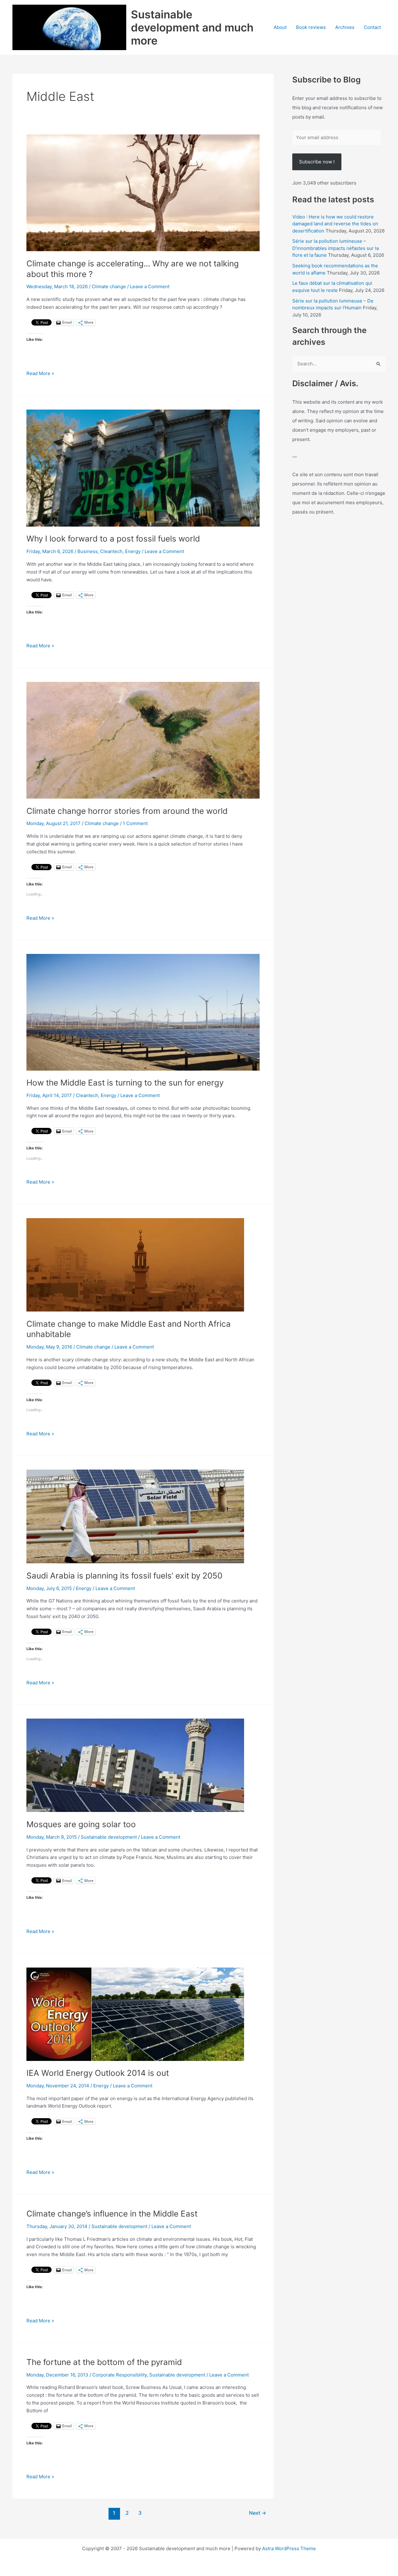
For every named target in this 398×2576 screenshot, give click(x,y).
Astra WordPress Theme (289, 2548)
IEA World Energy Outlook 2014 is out (98, 2073)
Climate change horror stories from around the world (127, 811)
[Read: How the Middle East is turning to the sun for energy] (143, 1012)
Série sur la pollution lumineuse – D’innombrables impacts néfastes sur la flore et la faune (336, 248)
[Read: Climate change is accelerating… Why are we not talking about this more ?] (143, 192)
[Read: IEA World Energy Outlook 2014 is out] (135, 2014)
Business (88, 551)
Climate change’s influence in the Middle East (112, 2214)
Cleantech (111, 551)
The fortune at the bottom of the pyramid (104, 2362)
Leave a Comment (150, 286)
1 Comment (135, 823)
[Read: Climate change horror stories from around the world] (143, 740)
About (280, 27)
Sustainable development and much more (192, 27)
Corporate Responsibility (120, 2375)
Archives (345, 27)
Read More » (40, 374)
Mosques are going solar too (81, 1824)
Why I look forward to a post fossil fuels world (113, 539)
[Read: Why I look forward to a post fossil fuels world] (143, 468)
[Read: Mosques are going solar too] (135, 1765)
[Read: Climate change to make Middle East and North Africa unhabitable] (135, 1264)
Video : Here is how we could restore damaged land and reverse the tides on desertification (335, 224)
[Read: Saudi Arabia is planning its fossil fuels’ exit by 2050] (135, 1516)
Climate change (109, 286)
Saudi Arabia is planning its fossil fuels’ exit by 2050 (124, 1576)
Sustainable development (109, 1837)
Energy (133, 551)
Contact (372, 27)
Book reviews (311, 27)
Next (258, 2513)
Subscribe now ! (317, 162)
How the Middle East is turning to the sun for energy (125, 1083)
